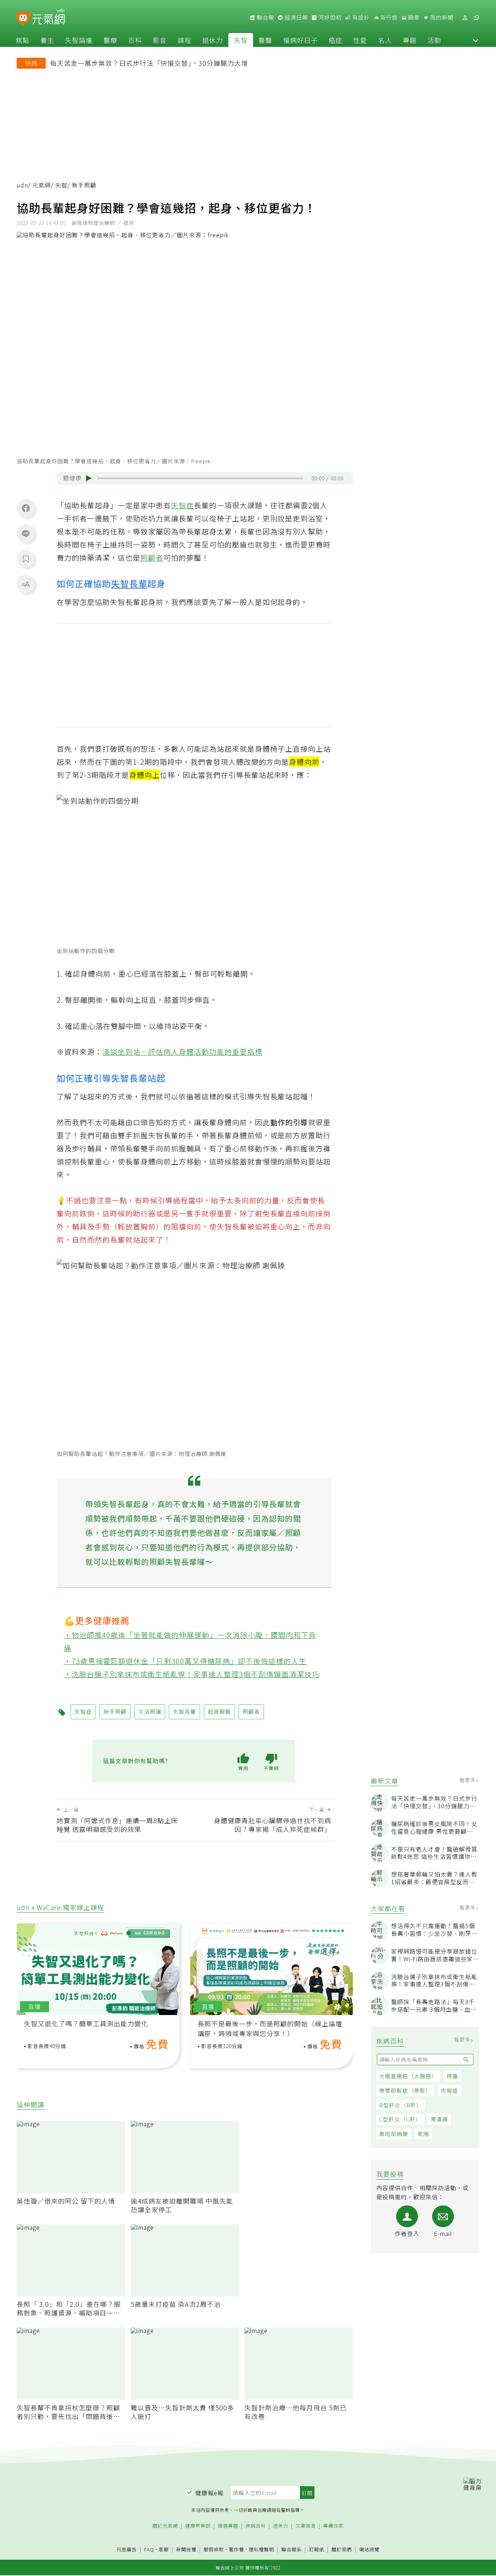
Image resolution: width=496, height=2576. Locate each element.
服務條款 (214, 2549)
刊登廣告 (127, 2550)
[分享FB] (26, 508)
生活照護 (150, 1711)
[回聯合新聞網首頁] (23, 19)
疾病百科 (256, 2526)
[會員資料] (465, 18)
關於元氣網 (165, 2526)
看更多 (468, 1780)
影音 (160, 40)
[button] (476, 40)
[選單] (476, 18)
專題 (410, 40)
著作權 (236, 2549)
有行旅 (388, 17)
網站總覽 (369, 2550)
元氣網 (42, 185)
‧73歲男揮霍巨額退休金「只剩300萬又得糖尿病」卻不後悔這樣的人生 (185, 1661)
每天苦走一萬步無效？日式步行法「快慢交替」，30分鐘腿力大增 (149, 63)
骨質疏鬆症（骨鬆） (405, 2090)
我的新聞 (441, 17)
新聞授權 (186, 2550)
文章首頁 (306, 2526)
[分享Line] (26, 533)
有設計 (360, 17)
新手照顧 (115, 1711)
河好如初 (329, 17)
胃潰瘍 (439, 2119)
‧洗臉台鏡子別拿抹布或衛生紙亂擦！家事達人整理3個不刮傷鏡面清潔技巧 (192, 1674)
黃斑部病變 (394, 2134)
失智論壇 (79, 40)
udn (22, 185)
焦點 (23, 40)
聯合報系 (292, 2550)
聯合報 (265, 17)
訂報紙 (317, 2550)
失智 (241, 40)
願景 (413, 17)
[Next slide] (342, 1976)
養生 (47, 40)
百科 (135, 40)
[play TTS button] (89, 478)
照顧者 (152, 558)
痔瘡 (452, 2076)
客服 (164, 2549)
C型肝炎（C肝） (400, 2119)
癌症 (336, 40)
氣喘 (423, 2134)
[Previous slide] (27, 1976)
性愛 (360, 40)
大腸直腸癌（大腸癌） (408, 2076)
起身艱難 (219, 1711)
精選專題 (228, 2526)
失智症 (450, 2090)
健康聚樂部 (198, 2526)
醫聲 (265, 40)
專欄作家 (333, 2526)
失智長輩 (129, 583)
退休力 (213, 40)
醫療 (110, 40)
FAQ (149, 2549)
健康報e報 (210, 2493)
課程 (184, 40)
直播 (34, 2006)
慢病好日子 (300, 40)
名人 (385, 40)
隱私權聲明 (261, 2549)
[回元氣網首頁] (48, 17)
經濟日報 (296, 17)
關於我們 (342, 2550)
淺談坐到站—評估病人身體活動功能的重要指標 (182, 1052)
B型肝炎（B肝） (401, 2105)
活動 (434, 40)
